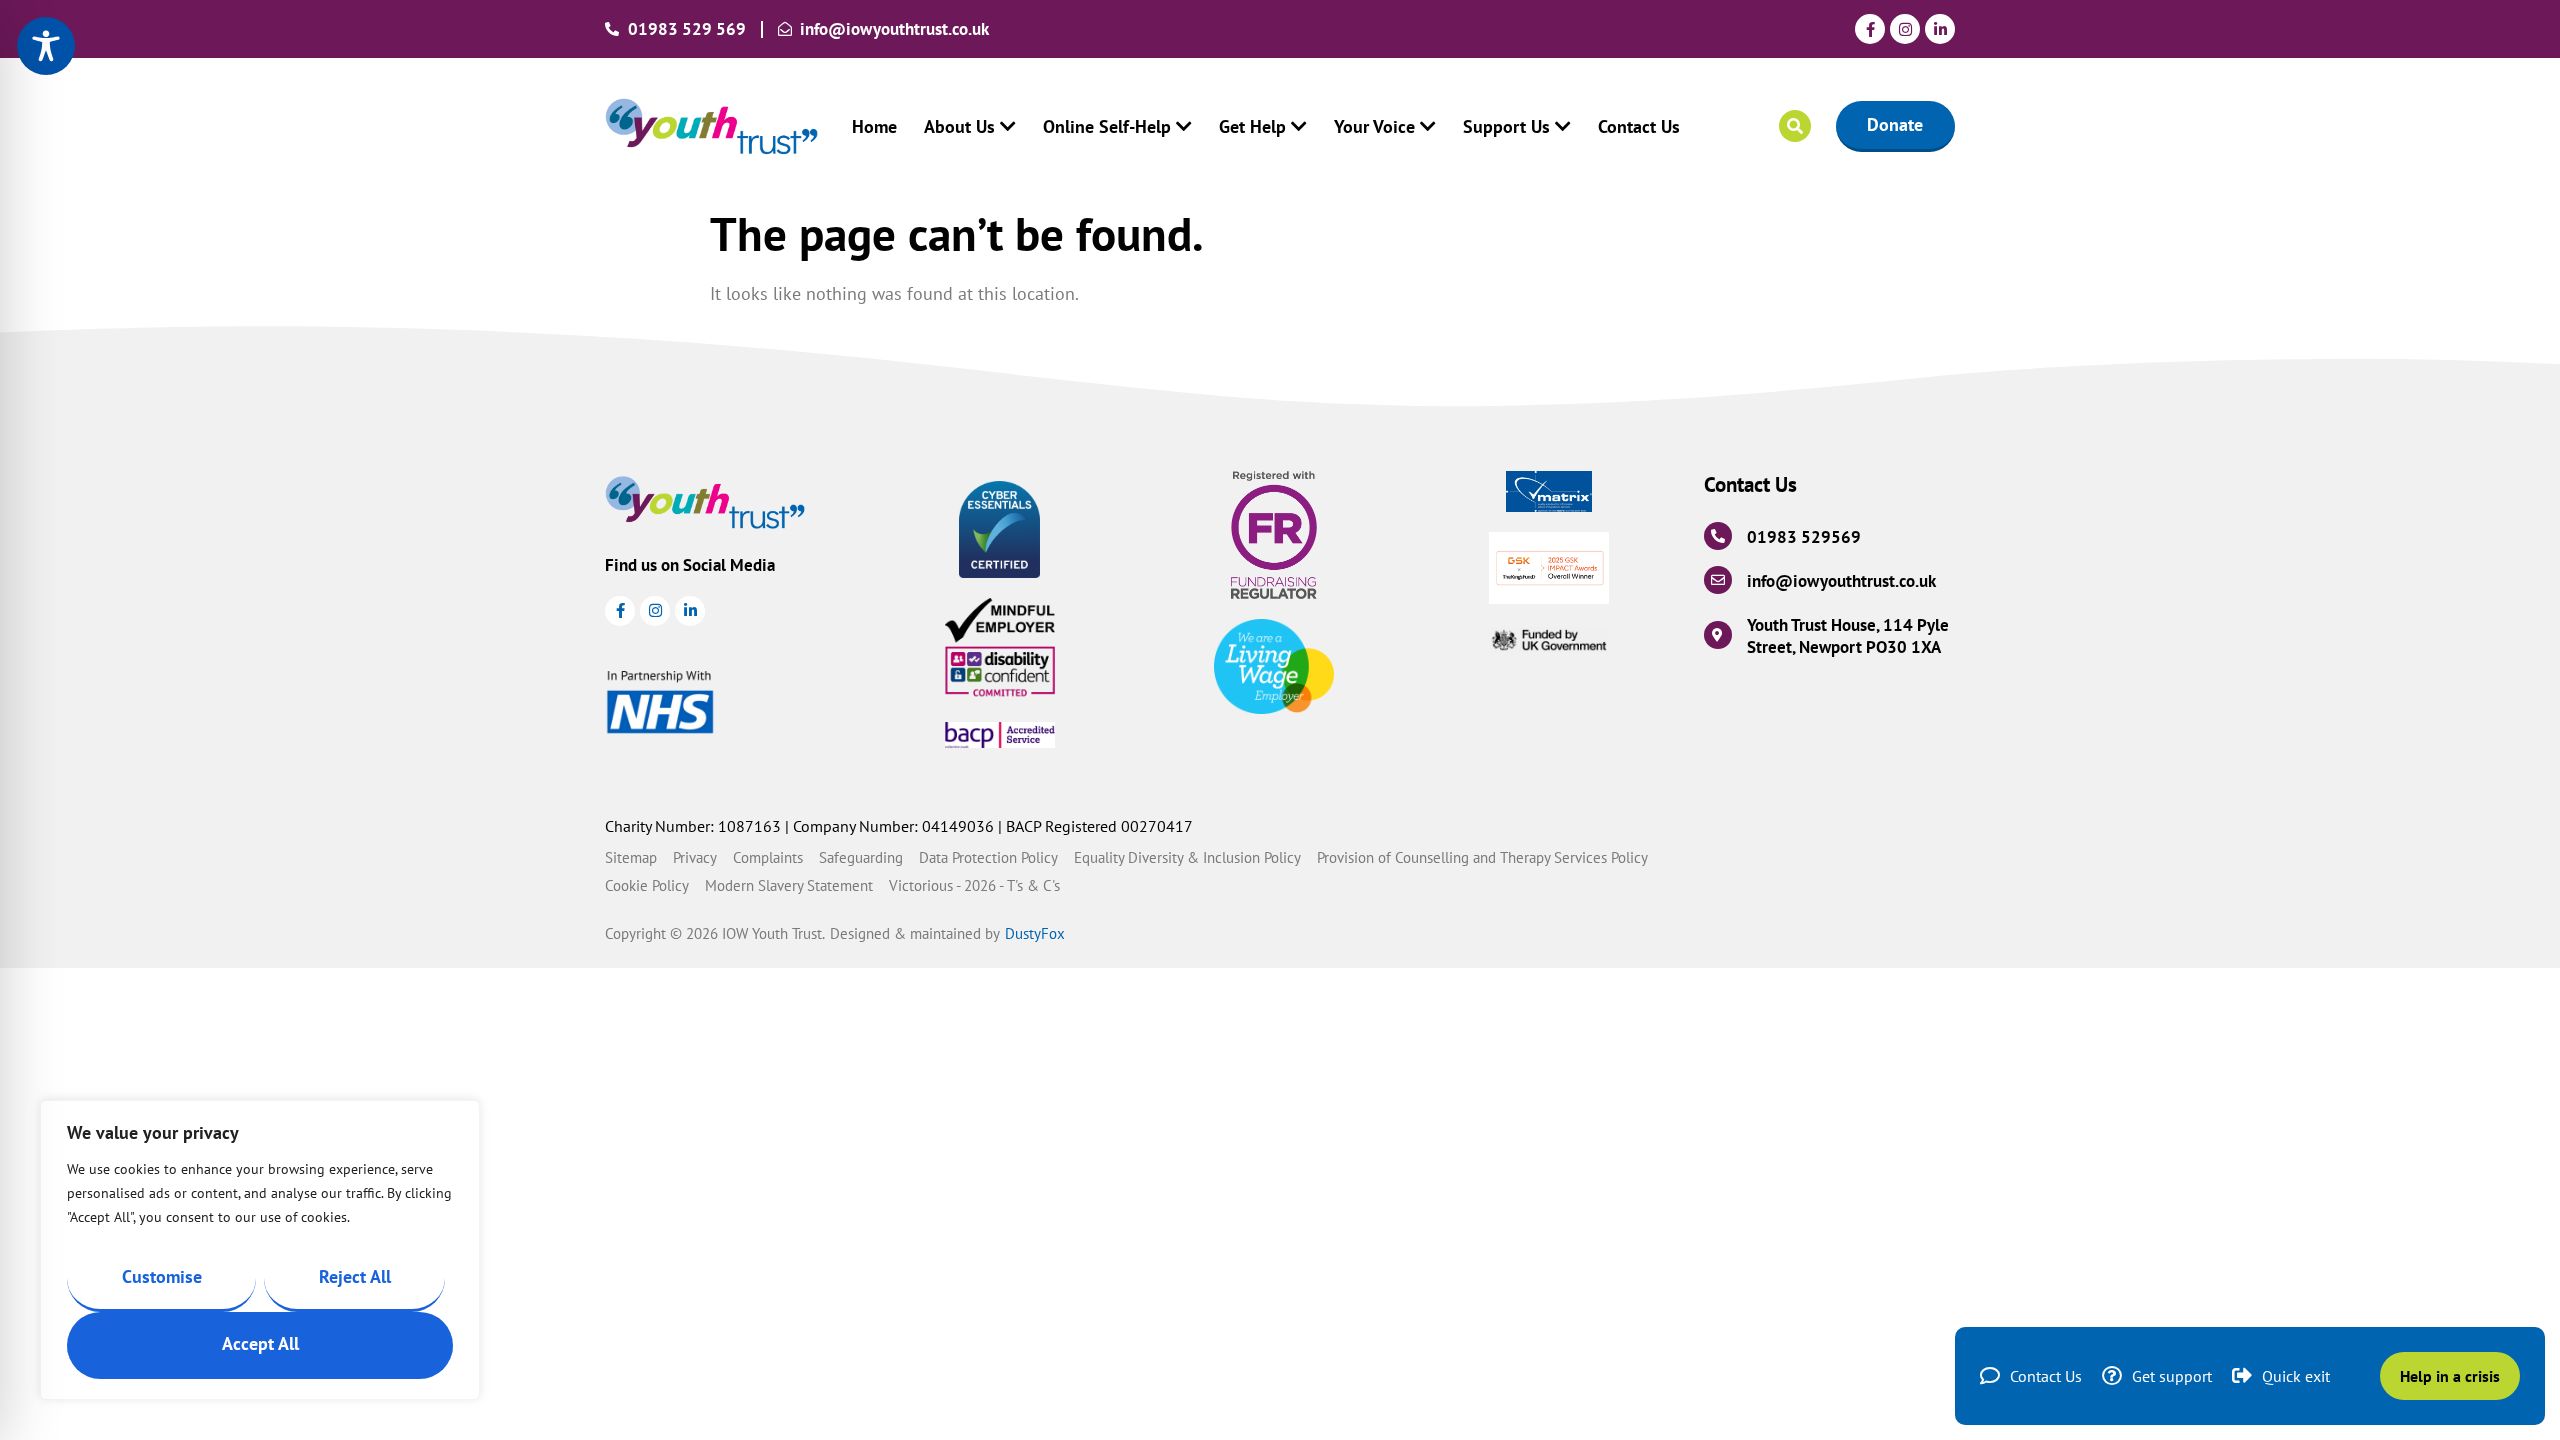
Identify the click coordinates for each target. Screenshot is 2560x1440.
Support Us (1506, 126)
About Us (959, 126)
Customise (162, 1276)
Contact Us (1639, 126)
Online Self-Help (1107, 126)
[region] (260, 1250)
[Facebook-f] (1870, 29)
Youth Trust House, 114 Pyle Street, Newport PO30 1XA (1848, 636)
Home (874, 126)
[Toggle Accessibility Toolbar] (46, 46)
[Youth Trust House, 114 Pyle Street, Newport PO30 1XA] (1718, 635)
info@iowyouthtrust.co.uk (1841, 581)
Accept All (260, 1343)
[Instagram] (1905, 29)
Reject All (355, 1276)
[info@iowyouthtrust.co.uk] (1718, 580)
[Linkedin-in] (1940, 29)
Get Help (1252, 126)
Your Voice (1374, 126)
